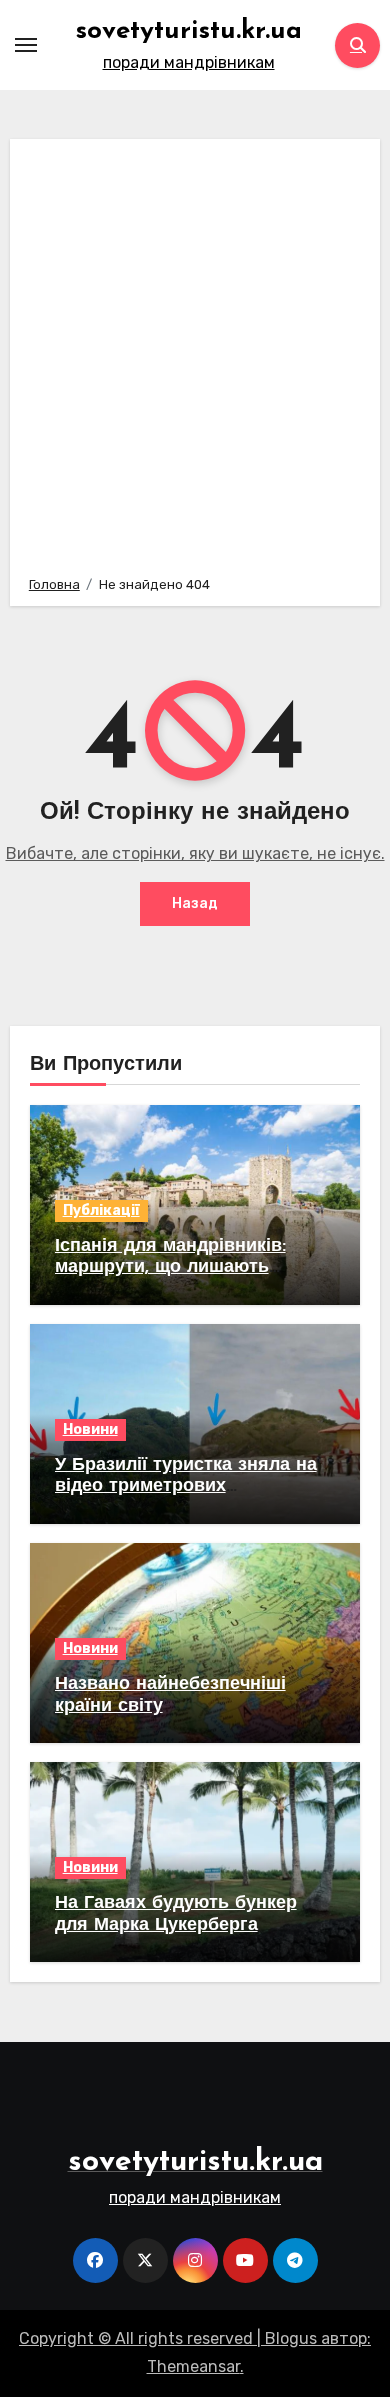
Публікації (101, 1210)
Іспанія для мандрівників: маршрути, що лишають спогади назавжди (170, 1268)
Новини (90, 1429)
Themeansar (193, 2366)
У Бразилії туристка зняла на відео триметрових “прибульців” (186, 1487)
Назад (195, 903)
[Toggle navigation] (26, 45)
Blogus (291, 2338)
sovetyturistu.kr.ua (189, 31)
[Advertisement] (195, 354)
